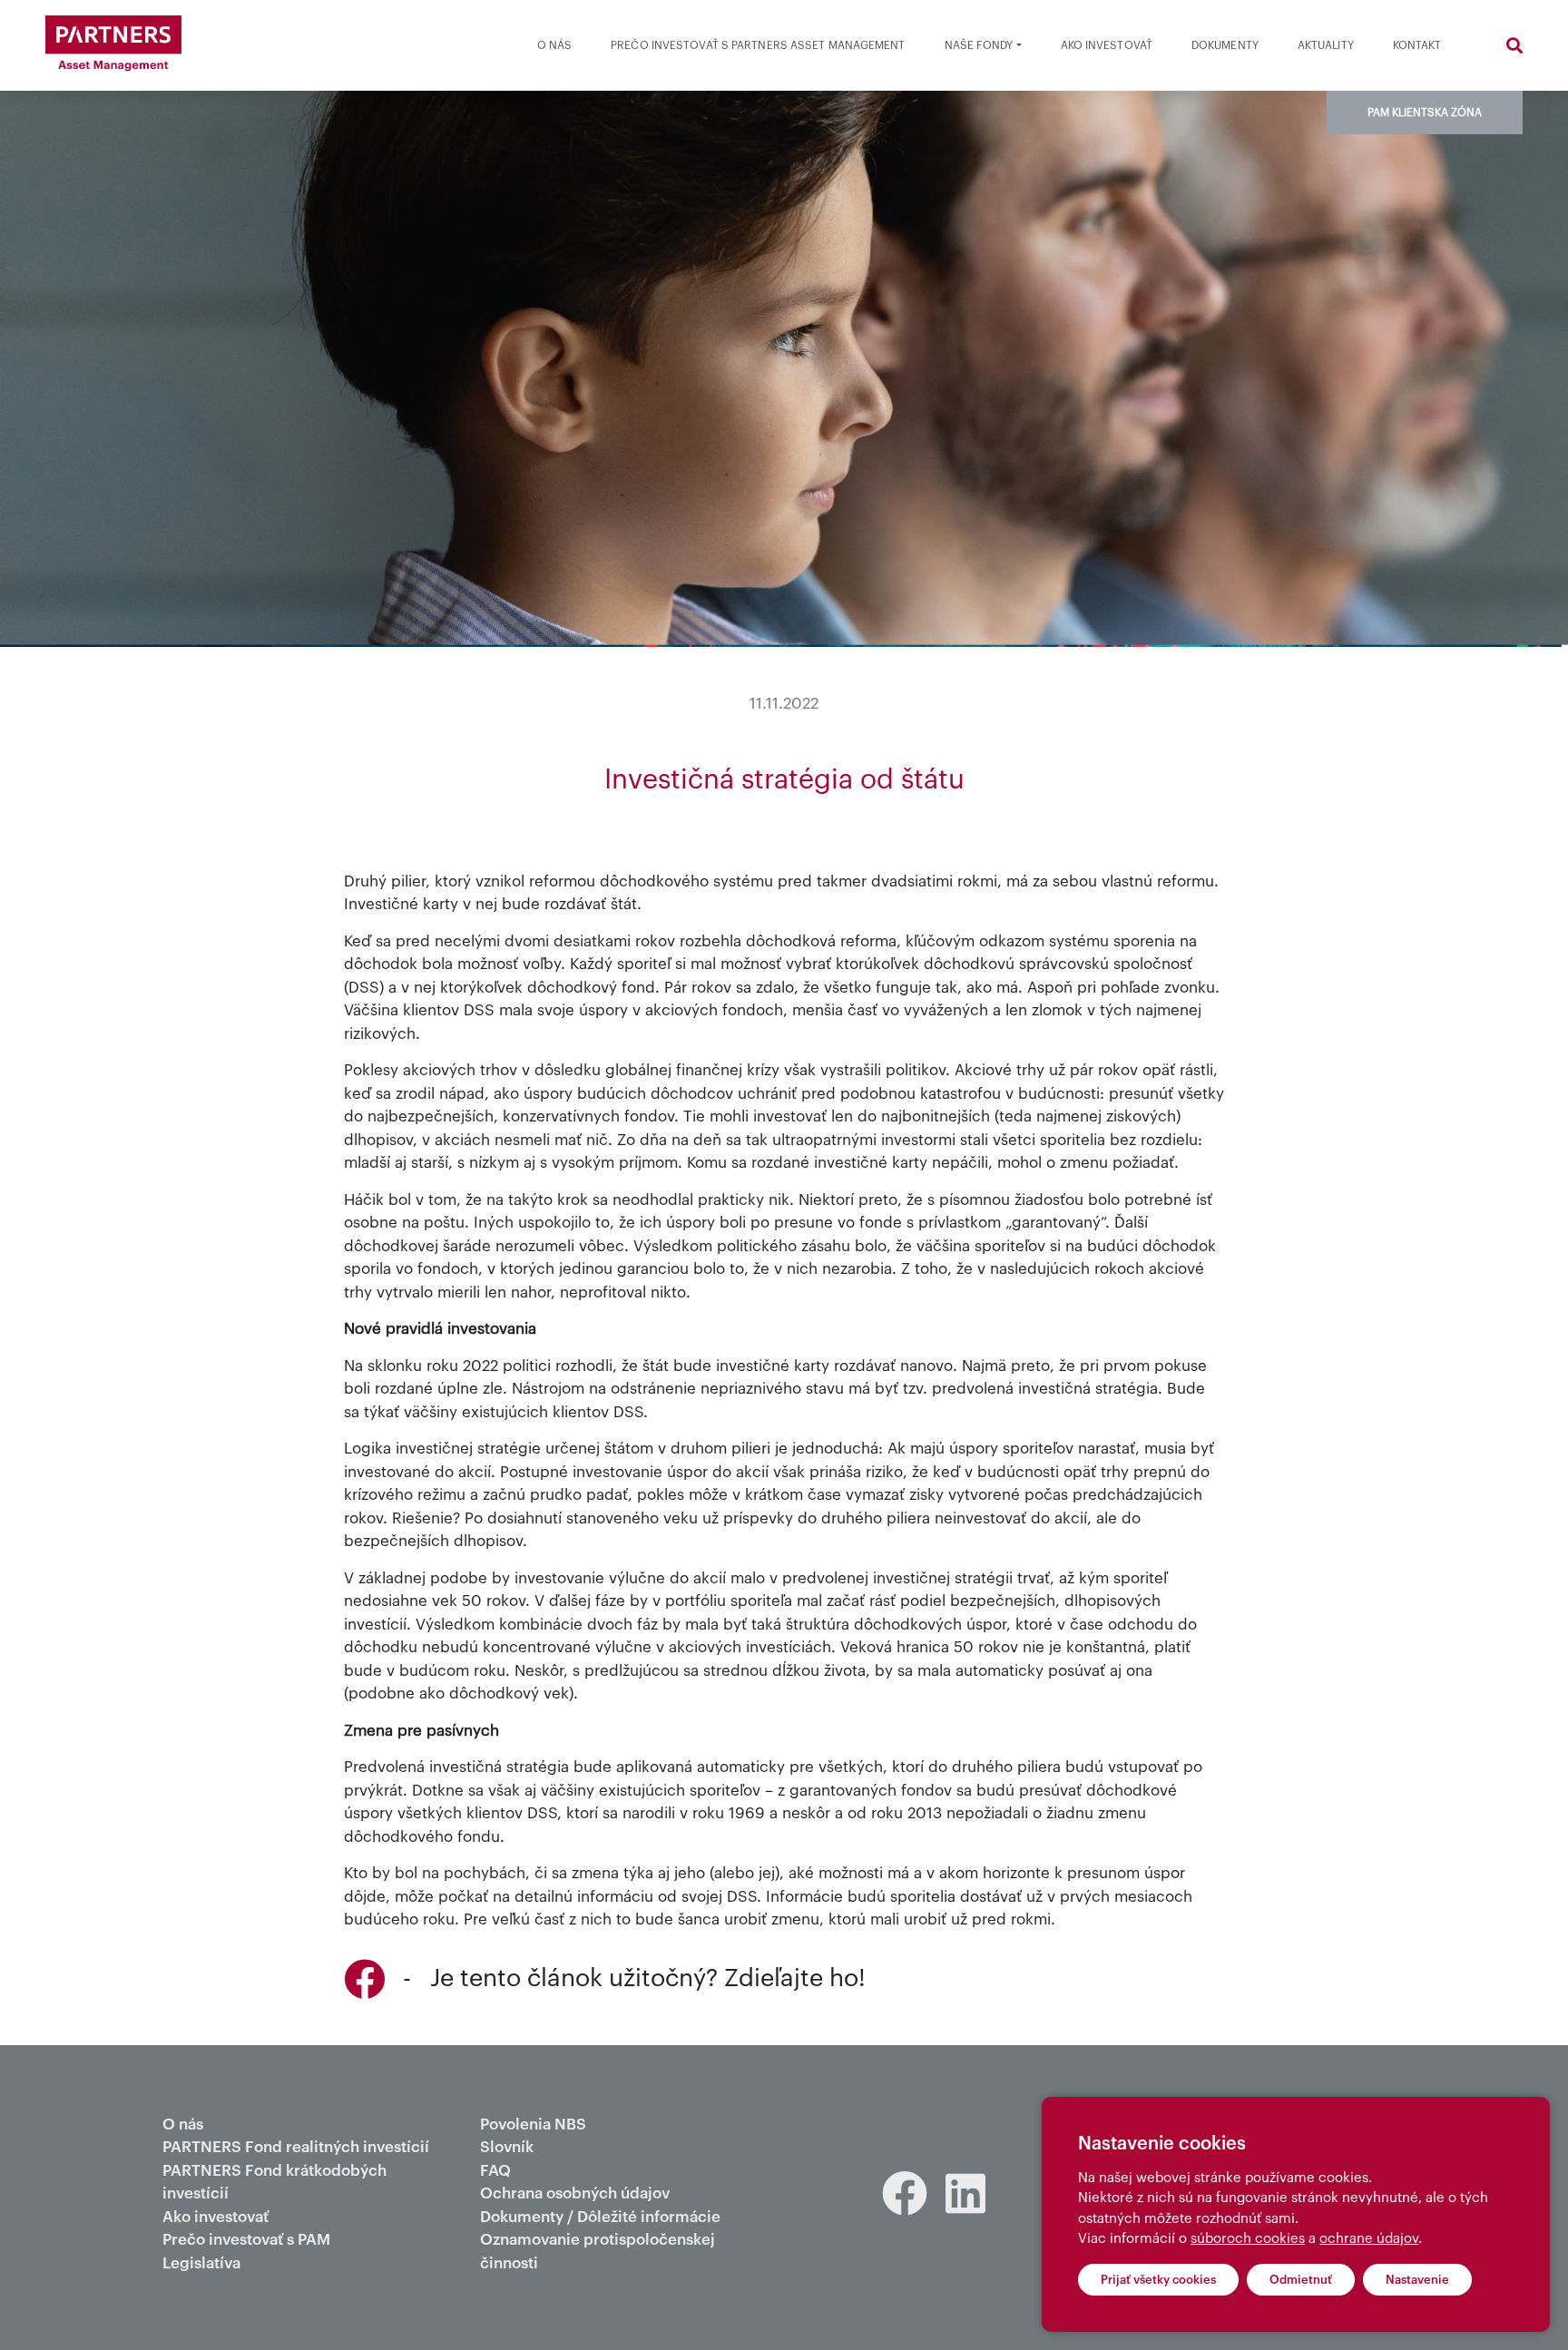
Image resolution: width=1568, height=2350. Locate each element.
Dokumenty (1225, 45)
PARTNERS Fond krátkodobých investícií (274, 2183)
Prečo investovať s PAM (246, 2240)
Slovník (507, 2147)
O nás (555, 45)
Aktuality (1326, 45)
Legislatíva (201, 2263)
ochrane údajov (1369, 2239)
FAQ (495, 2171)
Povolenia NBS (533, 2125)
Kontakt (1417, 45)
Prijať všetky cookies (1158, 2280)
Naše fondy (979, 45)
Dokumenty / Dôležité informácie (600, 2217)
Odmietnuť (1301, 2280)
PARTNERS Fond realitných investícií (296, 2147)
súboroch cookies (1248, 2239)
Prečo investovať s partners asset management (758, 45)
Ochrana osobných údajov (575, 2193)
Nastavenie (1417, 2280)
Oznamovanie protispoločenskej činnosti (598, 2252)
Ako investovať (1107, 45)
